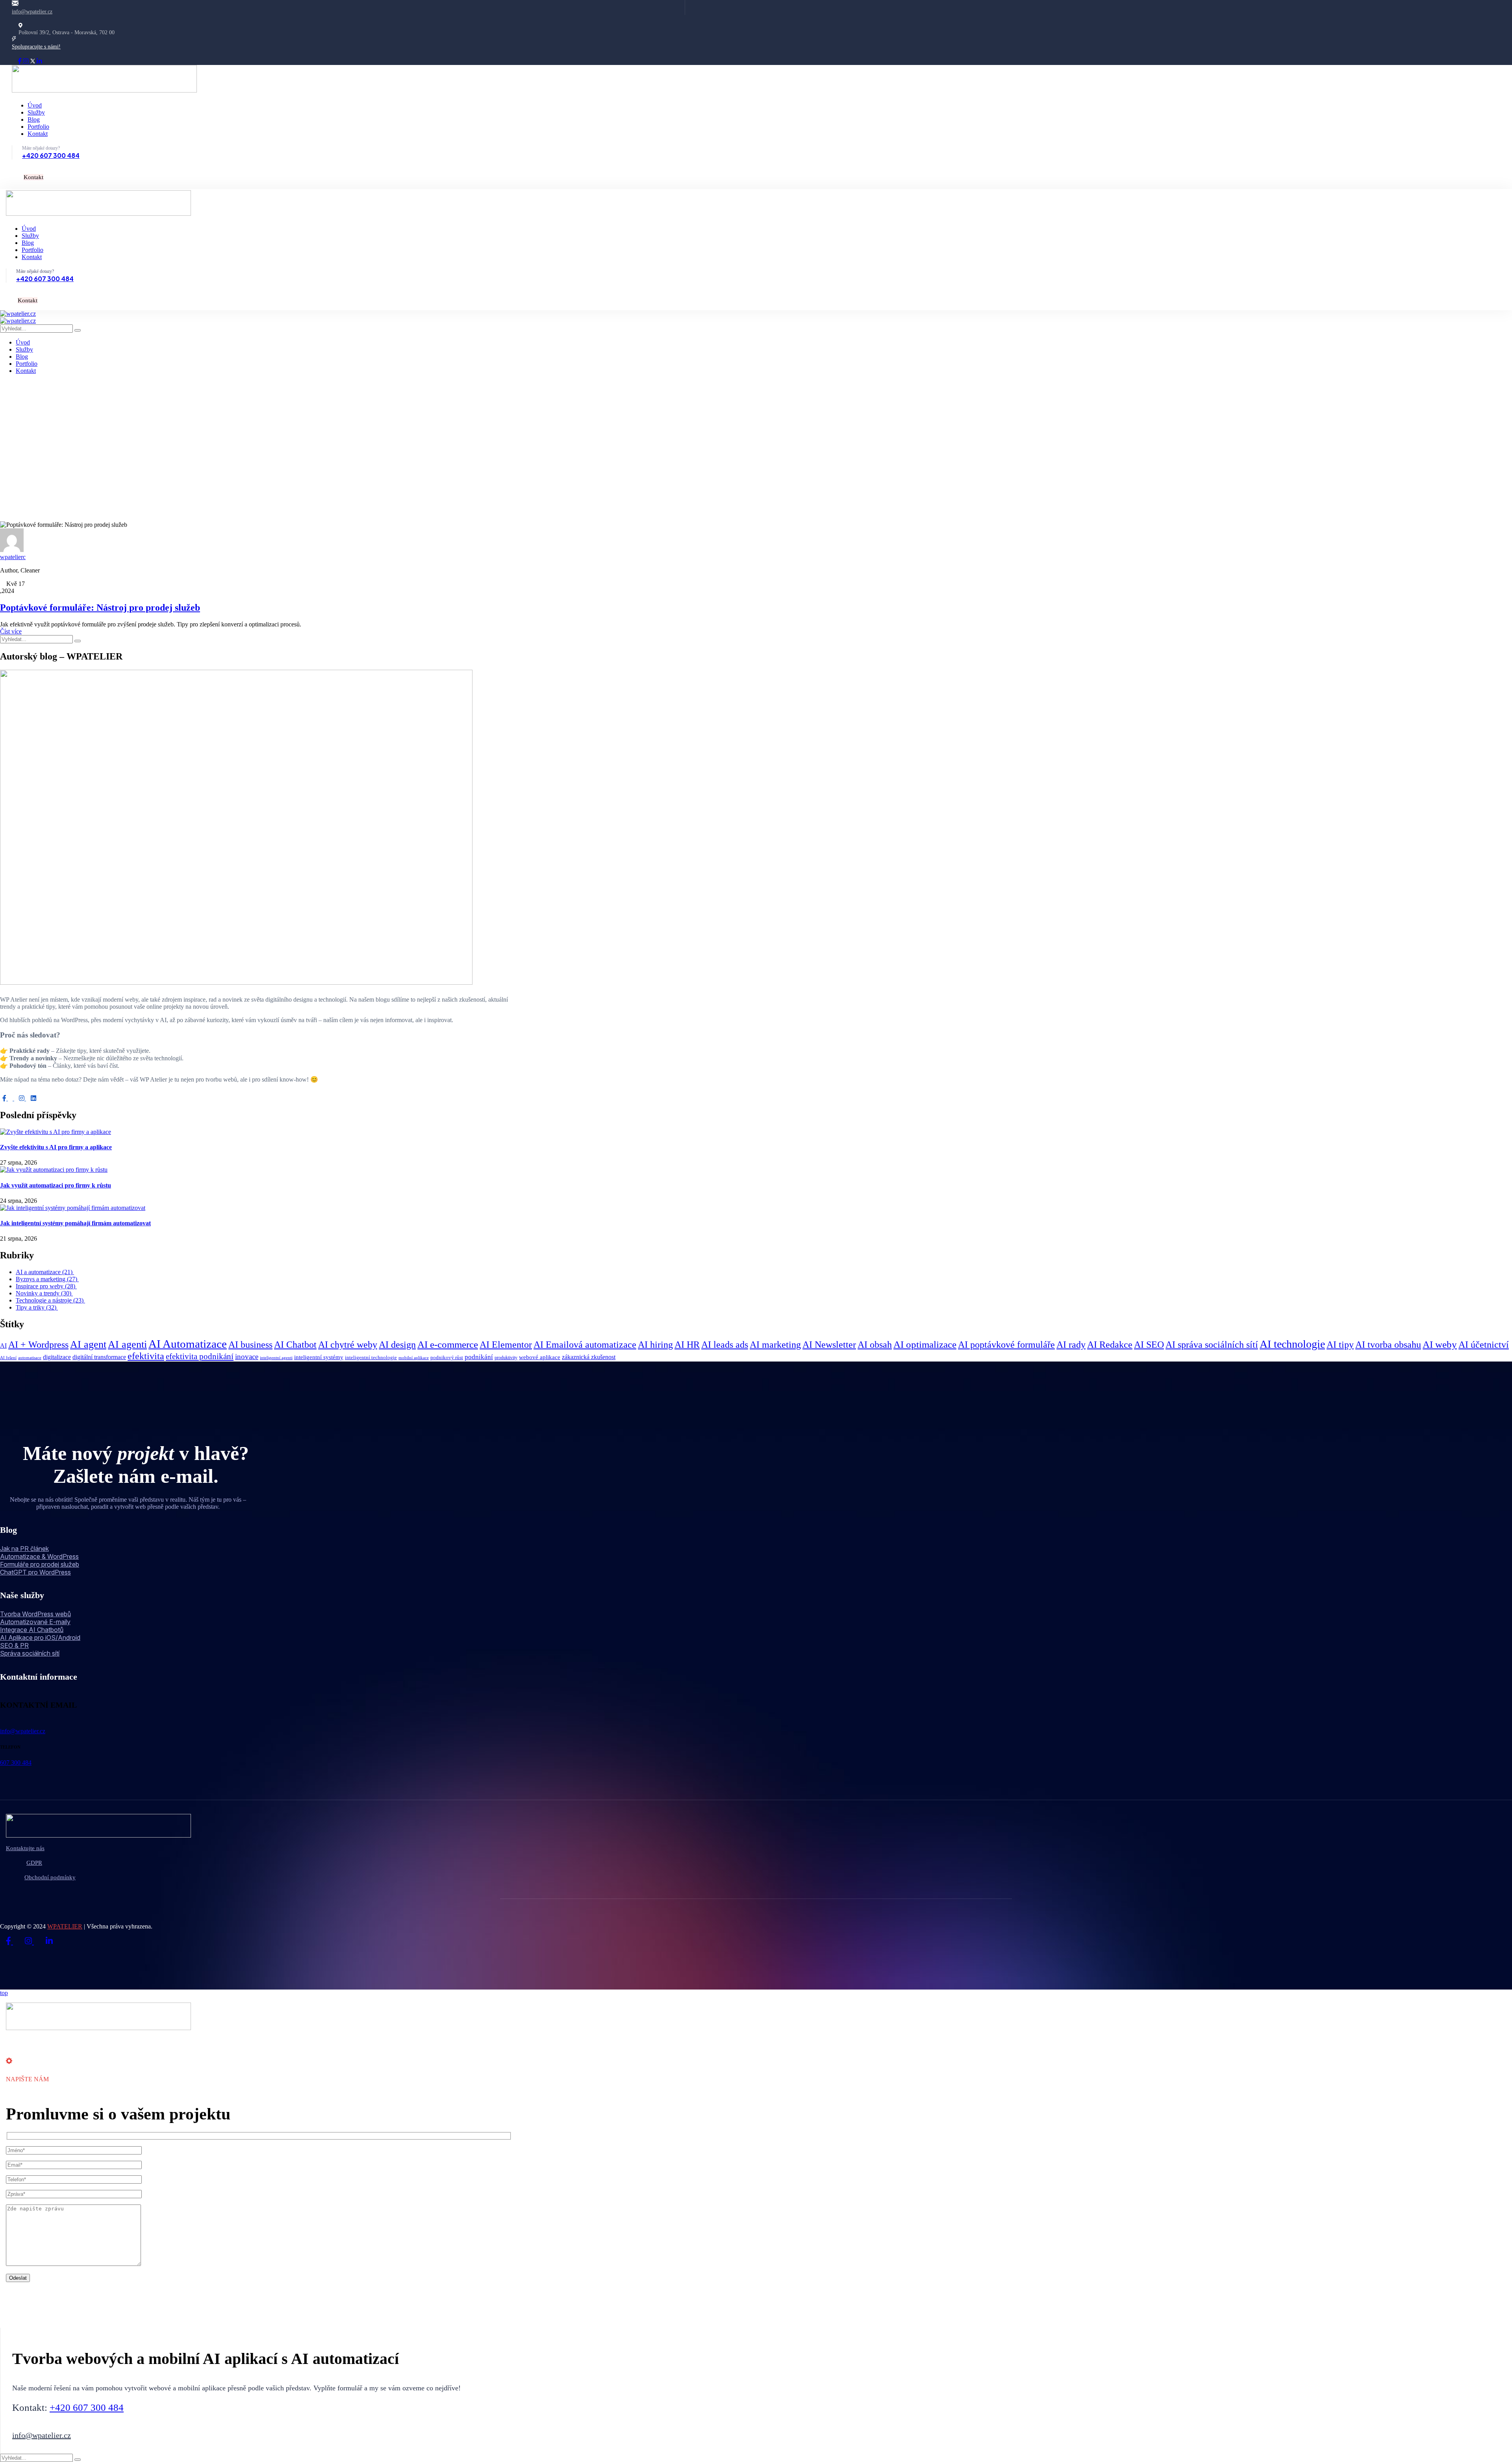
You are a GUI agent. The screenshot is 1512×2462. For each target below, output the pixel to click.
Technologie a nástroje (50, 1300)
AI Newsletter (829, 1344)
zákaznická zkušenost (589, 1357)
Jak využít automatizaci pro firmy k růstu (56, 1185)
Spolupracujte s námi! (36, 47)
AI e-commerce (448, 1344)
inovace (247, 1357)
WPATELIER (65, 1926)
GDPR (34, 1863)
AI (3, 1346)
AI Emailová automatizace (585, 1344)
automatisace (30, 1358)
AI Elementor (506, 1344)
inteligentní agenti (276, 1358)
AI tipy (1340, 1344)
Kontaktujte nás (25, 1848)
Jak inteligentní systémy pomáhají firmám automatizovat (75, 1223)
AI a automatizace (45, 1272)
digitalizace (57, 1357)
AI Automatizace (188, 1344)
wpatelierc (13, 557)
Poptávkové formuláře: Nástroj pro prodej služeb (100, 608)
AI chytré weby (348, 1344)
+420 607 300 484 (51, 155)
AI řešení (8, 1358)
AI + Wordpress (38, 1344)
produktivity (506, 1358)
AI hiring (655, 1344)
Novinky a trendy (44, 1293)
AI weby (1440, 1344)
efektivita (146, 1356)
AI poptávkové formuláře (1006, 1344)
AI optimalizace (925, 1344)
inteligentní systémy (319, 1357)
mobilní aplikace (414, 1358)
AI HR (687, 1344)
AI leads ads (725, 1344)
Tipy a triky (37, 1307)
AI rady (1071, 1344)
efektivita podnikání (200, 1356)
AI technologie (1292, 1344)
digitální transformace (99, 1357)
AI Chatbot (295, 1344)
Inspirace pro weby (46, 1286)
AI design (397, 1344)
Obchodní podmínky (50, 1877)
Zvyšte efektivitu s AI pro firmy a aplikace (56, 1147)
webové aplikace (540, 1357)
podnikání (479, 1357)
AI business (250, 1344)
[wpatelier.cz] (18, 314)
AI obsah (875, 1344)
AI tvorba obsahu (1388, 1344)
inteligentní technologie (371, 1357)
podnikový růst (447, 1358)
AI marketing (775, 1344)
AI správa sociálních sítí (1212, 1344)
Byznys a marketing (47, 1279)
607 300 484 (16, 1763)
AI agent (88, 1344)
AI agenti (127, 1344)
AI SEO (1149, 1344)
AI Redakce (1110, 1344)
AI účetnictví (1484, 1344)
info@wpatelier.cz (32, 12)
